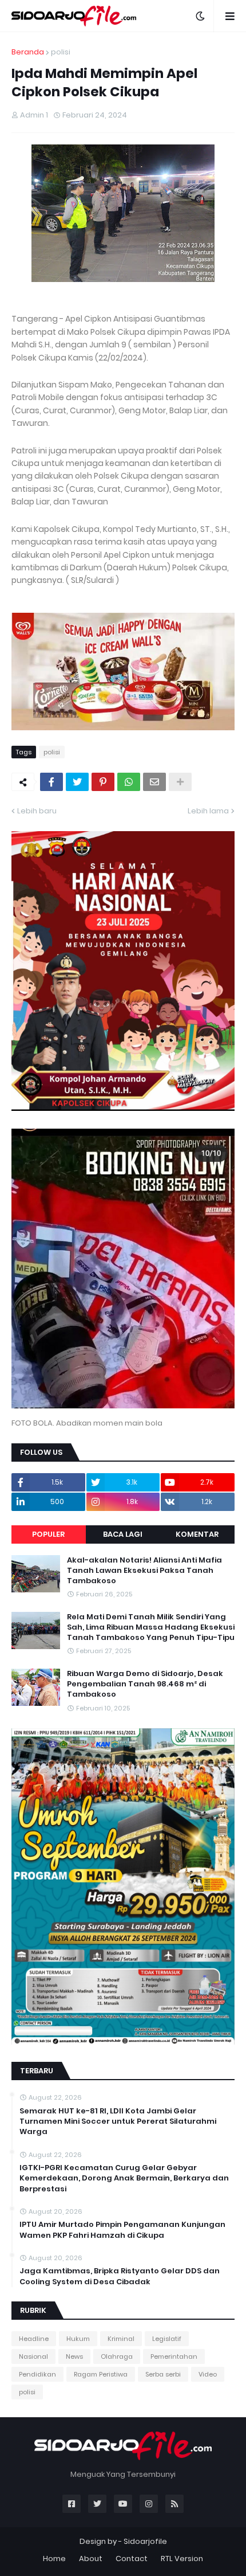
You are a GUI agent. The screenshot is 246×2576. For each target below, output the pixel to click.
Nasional (33, 2356)
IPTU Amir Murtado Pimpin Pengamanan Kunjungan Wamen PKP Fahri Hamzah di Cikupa (122, 2230)
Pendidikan (37, 2374)
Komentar (197, 1534)
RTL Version (182, 2559)
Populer (48, 1534)
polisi (61, 52)
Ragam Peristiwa (101, 2374)
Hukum (78, 2339)
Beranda (28, 52)
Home (54, 2559)
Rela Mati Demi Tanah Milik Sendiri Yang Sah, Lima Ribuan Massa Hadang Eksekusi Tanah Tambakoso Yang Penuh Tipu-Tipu (151, 1627)
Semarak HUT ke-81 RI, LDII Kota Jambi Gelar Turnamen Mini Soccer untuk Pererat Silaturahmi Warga (118, 2121)
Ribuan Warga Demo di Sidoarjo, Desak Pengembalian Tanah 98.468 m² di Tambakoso (145, 1684)
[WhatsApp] (129, 782)
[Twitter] (77, 782)
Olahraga (117, 2356)
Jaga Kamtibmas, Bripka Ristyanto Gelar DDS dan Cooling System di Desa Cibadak (120, 2276)
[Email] (154, 782)
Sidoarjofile (145, 2541)
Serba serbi (163, 2374)
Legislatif (167, 2339)
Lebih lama (208, 811)
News (74, 2356)
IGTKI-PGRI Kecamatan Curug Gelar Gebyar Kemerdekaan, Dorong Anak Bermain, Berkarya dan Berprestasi (124, 2178)
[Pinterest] (103, 782)
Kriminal (121, 2339)
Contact (132, 2559)
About (91, 2559)
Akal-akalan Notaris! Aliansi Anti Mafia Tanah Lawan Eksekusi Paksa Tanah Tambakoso (144, 1571)
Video (208, 2374)
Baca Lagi (123, 1534)
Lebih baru (37, 811)
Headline (34, 2339)
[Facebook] (51, 782)
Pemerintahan (174, 2356)
